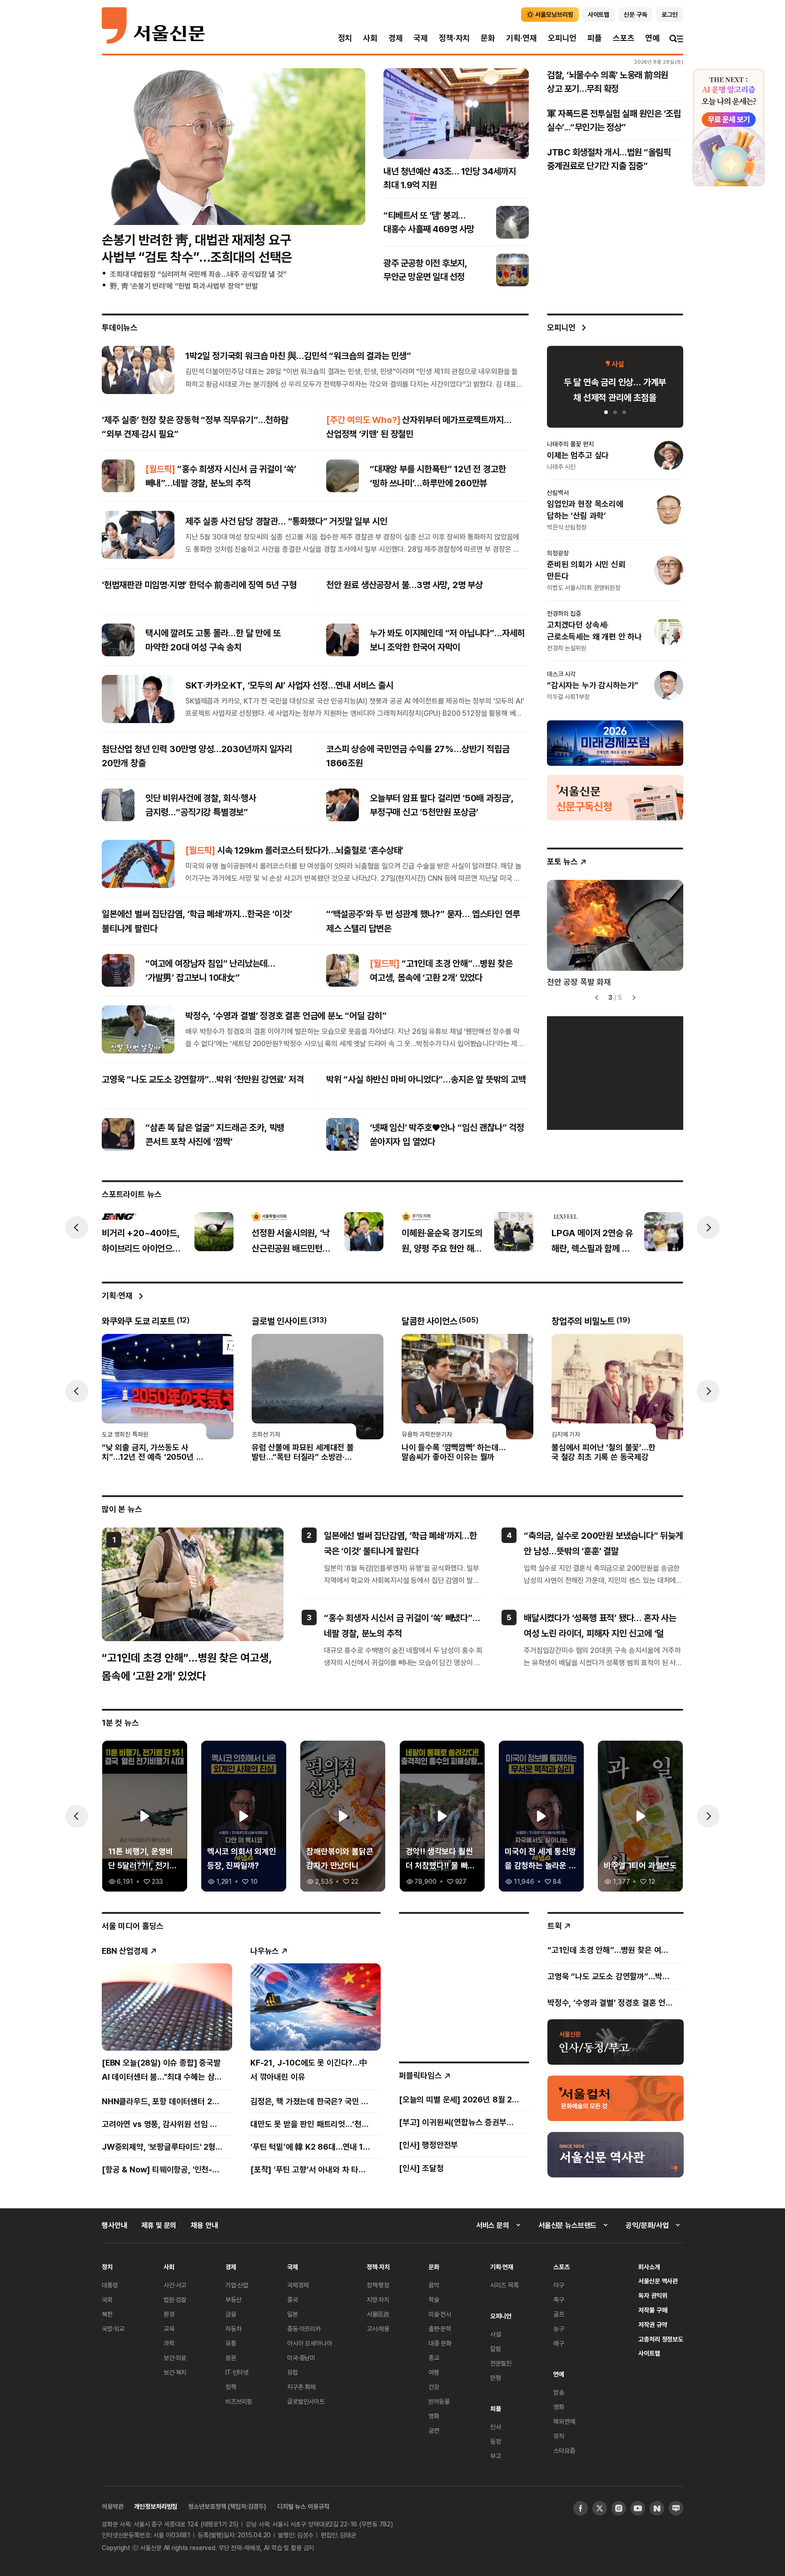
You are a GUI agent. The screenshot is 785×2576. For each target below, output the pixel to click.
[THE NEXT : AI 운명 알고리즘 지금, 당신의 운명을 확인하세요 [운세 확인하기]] (729, 127)
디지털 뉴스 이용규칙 (303, 2506)
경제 (396, 38)
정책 (231, 2387)
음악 (434, 2285)
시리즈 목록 (504, 2285)
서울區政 (378, 2314)
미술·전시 (440, 2314)
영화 (434, 2416)
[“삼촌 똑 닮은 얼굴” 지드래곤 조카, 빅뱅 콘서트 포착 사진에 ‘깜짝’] (118, 1134)
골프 (559, 2314)
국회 (107, 2299)
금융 (231, 2314)
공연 (434, 2430)
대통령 (110, 2285)
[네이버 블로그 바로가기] (676, 2508)
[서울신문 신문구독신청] (615, 797)
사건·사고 (175, 2285)
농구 (559, 2329)
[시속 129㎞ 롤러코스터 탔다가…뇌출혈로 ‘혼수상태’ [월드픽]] (138, 864)
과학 (169, 2343)
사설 (496, 2334)
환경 (169, 2314)
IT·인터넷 (237, 2372)
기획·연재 (522, 38)
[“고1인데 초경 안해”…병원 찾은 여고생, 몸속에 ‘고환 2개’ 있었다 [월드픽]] (343, 970)
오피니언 (562, 38)
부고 (496, 2456)
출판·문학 (440, 2329)
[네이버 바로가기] (657, 2508)
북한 (107, 2314)
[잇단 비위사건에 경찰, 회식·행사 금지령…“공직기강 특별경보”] (118, 805)
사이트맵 (649, 2353)
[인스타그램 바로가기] (619, 2508)
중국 (293, 2299)
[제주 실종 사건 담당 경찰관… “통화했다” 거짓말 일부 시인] (138, 535)
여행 (434, 2372)
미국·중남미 (301, 2358)
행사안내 (114, 2225)
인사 (496, 2427)
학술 (434, 2299)
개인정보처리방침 (156, 2506)
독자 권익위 (653, 2295)
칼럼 (496, 2349)
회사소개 (649, 2267)
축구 (559, 2299)
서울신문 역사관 (658, 2281)
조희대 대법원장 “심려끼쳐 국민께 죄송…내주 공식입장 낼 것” (198, 274)
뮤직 (559, 2436)
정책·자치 (454, 38)
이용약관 (112, 2506)
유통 (231, 2343)
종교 (434, 2358)
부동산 (234, 2299)
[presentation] (77, 1228)
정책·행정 (378, 2285)
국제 (421, 38)
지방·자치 (378, 2299)
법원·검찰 (175, 2299)
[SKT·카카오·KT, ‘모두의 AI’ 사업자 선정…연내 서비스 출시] (138, 699)
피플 (595, 38)
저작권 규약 (653, 2324)
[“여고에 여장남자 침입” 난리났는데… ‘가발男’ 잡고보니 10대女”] (118, 970)
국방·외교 (113, 2329)
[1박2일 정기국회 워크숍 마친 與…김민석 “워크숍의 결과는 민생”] (138, 369)
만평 (496, 2378)
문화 (488, 38)
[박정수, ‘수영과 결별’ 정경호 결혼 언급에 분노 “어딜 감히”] (138, 1029)
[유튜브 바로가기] (638, 2508)
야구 (559, 2285)
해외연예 (564, 2421)
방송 (559, 2392)
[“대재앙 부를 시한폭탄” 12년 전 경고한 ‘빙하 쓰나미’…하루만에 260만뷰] (343, 476)
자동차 (234, 2329)
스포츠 (624, 38)
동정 (496, 2441)
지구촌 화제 (301, 2387)
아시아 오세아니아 (310, 2343)
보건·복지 (175, 2372)
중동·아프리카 (304, 2329)
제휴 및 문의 (159, 2225)
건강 (434, 2387)
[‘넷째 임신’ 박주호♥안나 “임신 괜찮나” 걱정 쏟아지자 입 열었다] (343, 1134)
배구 (559, 2343)
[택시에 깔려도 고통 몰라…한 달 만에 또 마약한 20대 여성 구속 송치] (118, 640)
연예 (652, 38)
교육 (169, 2329)
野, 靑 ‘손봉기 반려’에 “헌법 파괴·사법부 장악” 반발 (184, 286)
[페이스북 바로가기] (581, 2508)
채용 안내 (204, 2225)
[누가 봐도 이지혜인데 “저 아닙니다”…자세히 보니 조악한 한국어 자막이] (343, 640)
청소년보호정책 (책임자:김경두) (227, 2506)
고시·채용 (378, 2329)
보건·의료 (175, 2358)
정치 (345, 38)
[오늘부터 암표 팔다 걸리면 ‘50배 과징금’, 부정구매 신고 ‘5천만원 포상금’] (343, 805)
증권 (231, 2358)
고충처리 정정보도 (661, 2339)
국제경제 (298, 2285)
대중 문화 (440, 2343)
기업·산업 (237, 2285)
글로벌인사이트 (306, 2401)
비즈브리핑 (239, 2401)
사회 (370, 38)
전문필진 (501, 2363)
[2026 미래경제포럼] (615, 743)
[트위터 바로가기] (600, 2508)
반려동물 (439, 2401)
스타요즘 (564, 2450)
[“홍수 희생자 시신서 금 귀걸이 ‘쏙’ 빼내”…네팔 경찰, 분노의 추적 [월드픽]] (118, 476)
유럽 (293, 2372)
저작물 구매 (653, 2310)
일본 (293, 2314)
